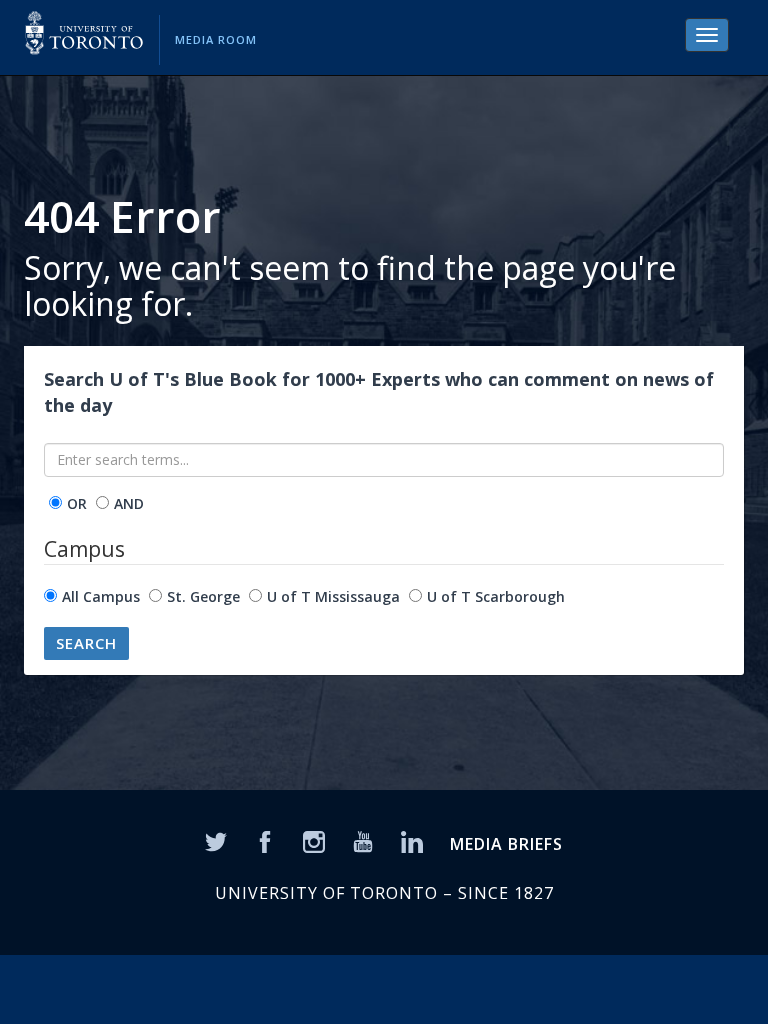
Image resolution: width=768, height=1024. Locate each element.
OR (77, 503)
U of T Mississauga (333, 596)
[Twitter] (216, 841)
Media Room (216, 39)
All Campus (101, 596)
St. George (203, 596)
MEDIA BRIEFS (506, 844)
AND (129, 503)
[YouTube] (363, 841)
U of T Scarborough (496, 596)
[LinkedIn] (412, 841)
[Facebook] (265, 841)
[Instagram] (314, 841)
